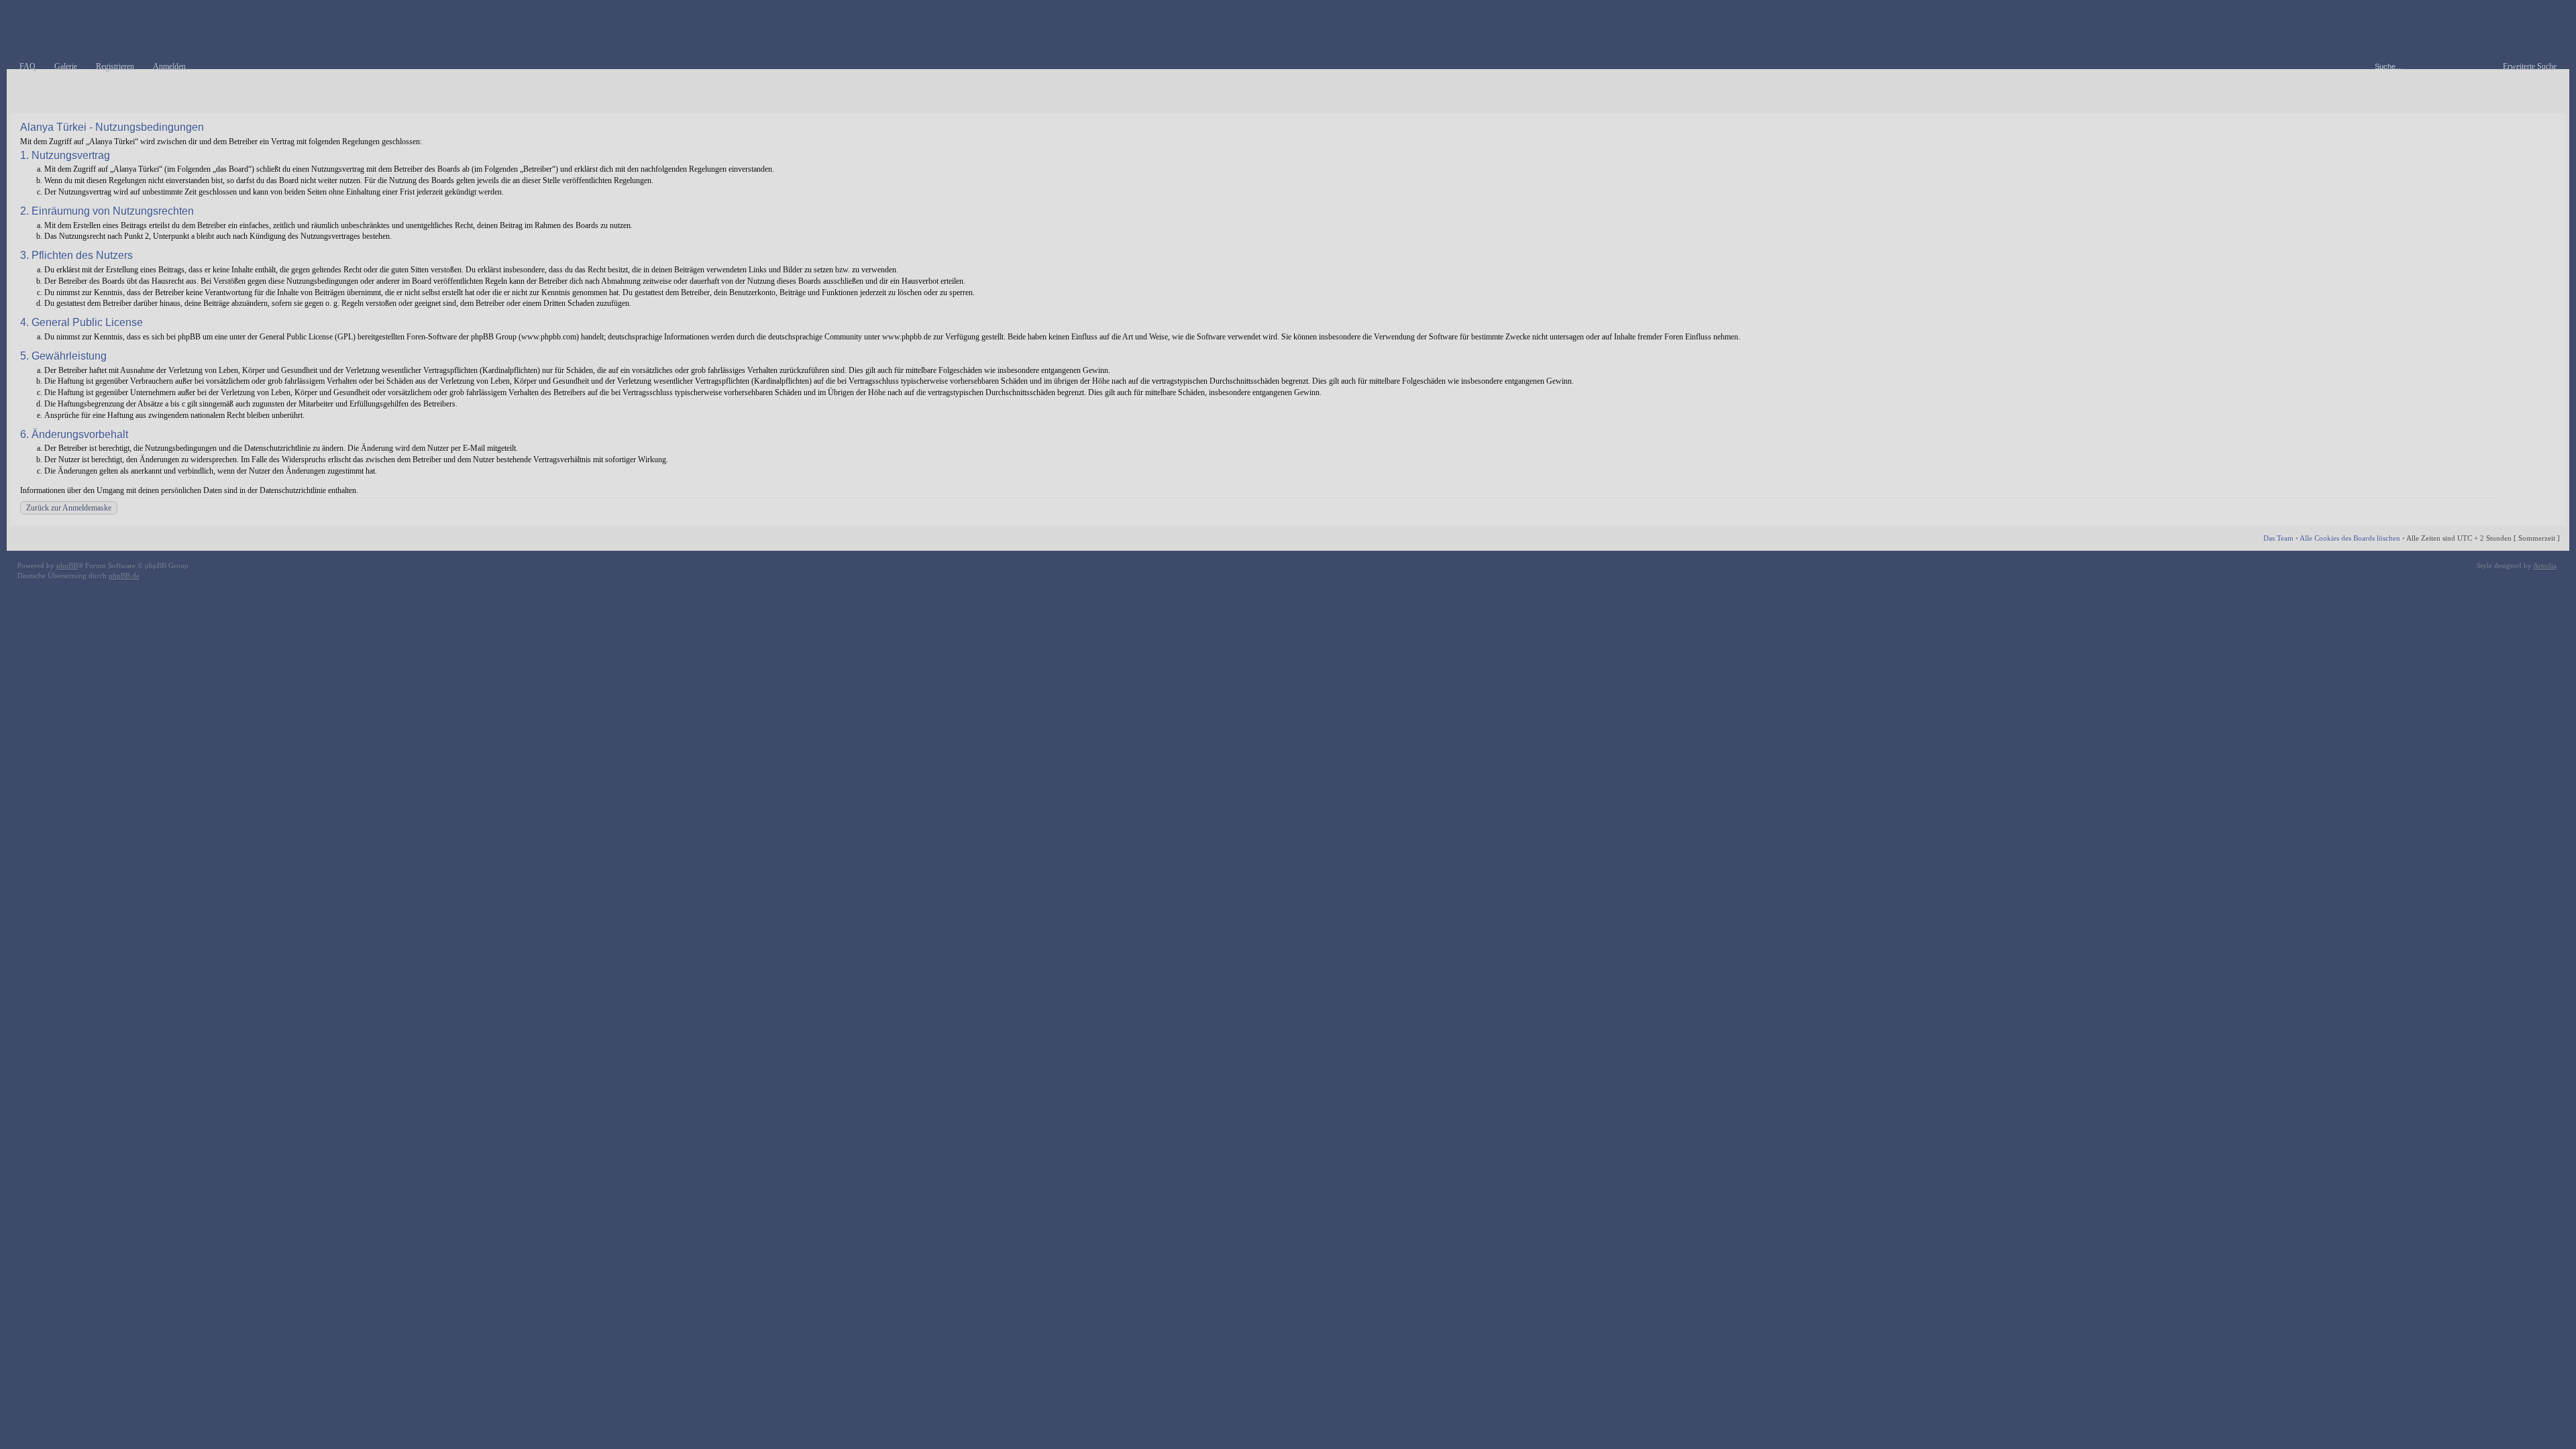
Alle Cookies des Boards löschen (2350, 538)
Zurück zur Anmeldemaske (69, 508)
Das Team (2278, 538)
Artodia (2545, 566)
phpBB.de (124, 576)
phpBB (67, 566)
